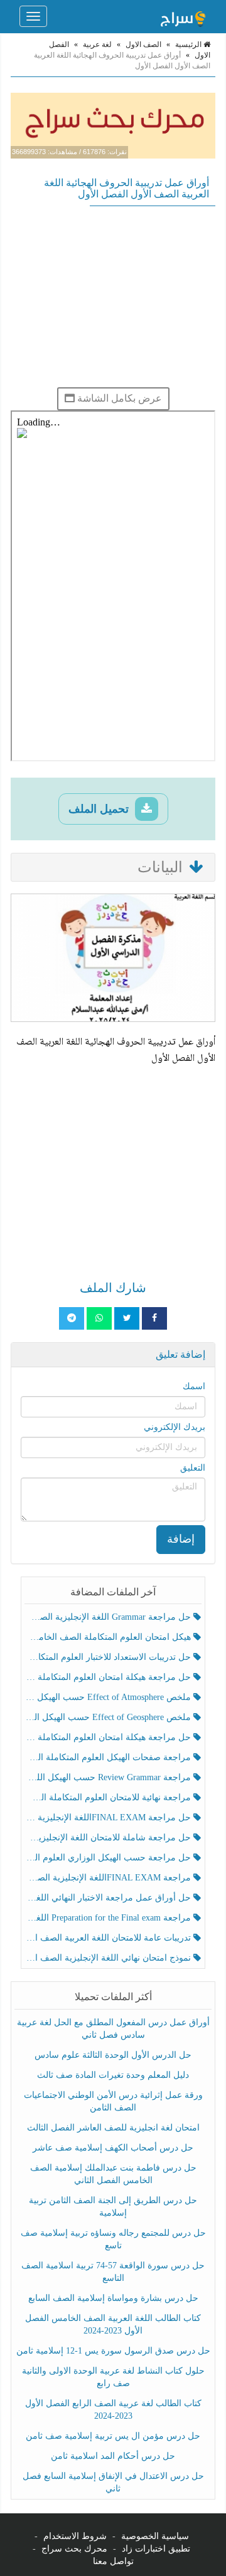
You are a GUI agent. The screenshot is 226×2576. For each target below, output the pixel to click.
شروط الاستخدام (75, 2536)
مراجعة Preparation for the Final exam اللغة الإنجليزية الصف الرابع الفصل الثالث (109, 1918)
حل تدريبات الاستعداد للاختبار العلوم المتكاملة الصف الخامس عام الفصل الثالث (109, 1657)
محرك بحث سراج (74, 2549)
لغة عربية (97, 44)
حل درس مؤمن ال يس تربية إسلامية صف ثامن (113, 2436)
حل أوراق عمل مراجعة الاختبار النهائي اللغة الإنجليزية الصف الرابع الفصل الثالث (109, 1898)
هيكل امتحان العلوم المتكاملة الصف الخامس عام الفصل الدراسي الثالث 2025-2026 (109, 1637)
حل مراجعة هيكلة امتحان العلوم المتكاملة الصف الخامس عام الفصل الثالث (109, 1737)
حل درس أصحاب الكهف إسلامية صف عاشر (113, 2148)
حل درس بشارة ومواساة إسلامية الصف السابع (113, 2298)
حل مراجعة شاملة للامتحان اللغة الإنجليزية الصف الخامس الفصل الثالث (109, 1838)
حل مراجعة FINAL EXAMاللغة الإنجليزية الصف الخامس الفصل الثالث (109, 1817)
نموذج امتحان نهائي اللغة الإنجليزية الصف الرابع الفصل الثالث (109, 1958)
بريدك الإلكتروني (175, 1427)
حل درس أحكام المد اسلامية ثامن (113, 2456)
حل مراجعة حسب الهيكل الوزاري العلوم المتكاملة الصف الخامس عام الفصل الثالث (109, 1858)
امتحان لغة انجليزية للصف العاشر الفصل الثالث (113, 2128)
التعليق (193, 1468)
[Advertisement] (113, 296)
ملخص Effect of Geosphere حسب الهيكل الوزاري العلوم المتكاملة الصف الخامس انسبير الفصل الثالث (109, 1717)
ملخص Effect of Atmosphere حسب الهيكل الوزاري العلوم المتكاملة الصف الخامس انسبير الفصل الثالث (109, 1697)
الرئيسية (189, 44)
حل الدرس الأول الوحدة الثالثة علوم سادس (113, 2055)
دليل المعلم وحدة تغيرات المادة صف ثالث (113, 2075)
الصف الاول (143, 44)
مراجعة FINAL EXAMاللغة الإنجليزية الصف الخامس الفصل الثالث (109, 1878)
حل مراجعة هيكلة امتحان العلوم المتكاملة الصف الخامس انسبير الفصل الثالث (109, 1677)
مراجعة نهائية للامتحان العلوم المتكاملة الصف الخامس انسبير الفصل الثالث (109, 1797)
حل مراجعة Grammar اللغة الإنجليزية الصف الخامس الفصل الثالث (109, 1617)
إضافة (181, 1539)
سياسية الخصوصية (155, 2536)
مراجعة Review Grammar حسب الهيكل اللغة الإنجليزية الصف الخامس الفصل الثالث (109, 1777)
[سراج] (183, 16)
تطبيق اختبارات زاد (156, 2549)
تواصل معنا (113, 2561)
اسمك (194, 1386)
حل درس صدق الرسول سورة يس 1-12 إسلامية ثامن (113, 2351)
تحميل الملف (100, 809)
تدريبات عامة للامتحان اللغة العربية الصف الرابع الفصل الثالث (109, 1938)
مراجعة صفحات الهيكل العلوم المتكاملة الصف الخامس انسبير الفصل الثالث (109, 1757)
